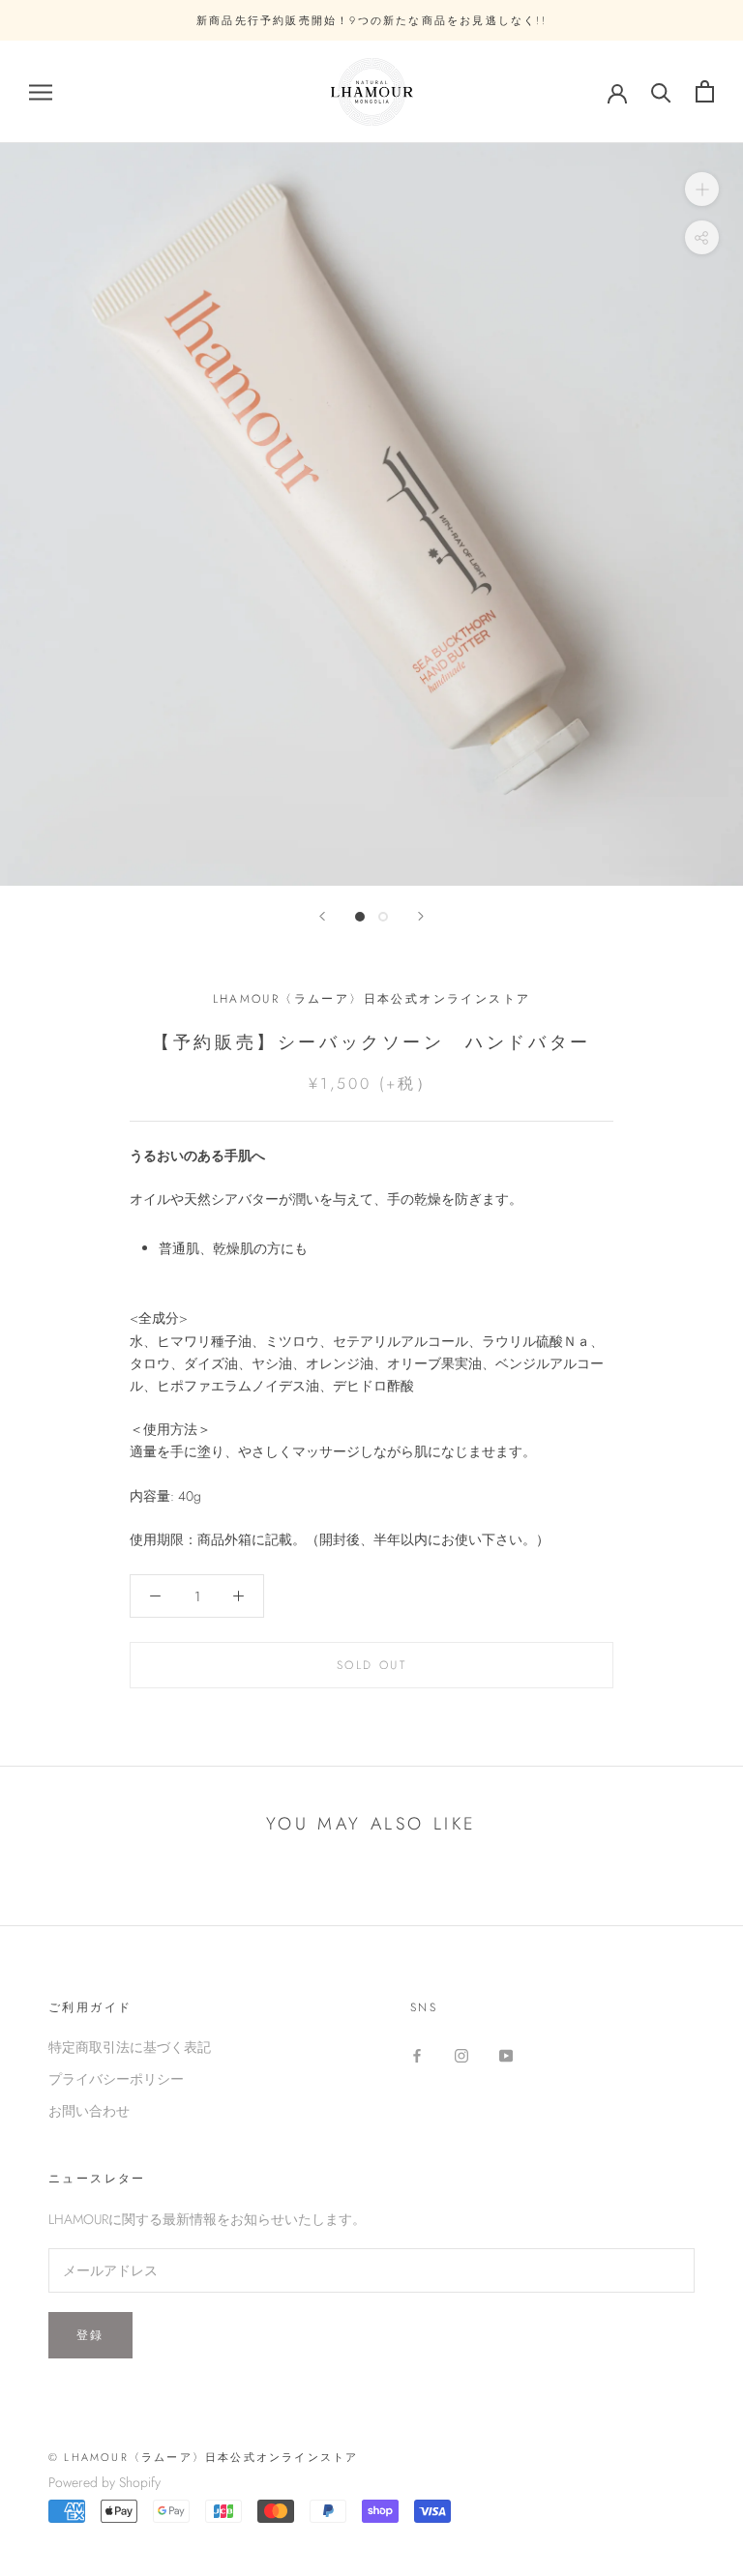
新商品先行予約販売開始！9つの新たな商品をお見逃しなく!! (371, 20)
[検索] (661, 91)
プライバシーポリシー (116, 2079)
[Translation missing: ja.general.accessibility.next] (421, 916)
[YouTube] (506, 2054)
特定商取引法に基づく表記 (130, 2047)
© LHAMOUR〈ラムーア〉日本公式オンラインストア (203, 2457)
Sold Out (371, 1665)
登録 (90, 2335)
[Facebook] (417, 2054)
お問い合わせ (89, 2111)
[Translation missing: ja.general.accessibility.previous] (322, 916)
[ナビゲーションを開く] (41, 91)
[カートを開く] (705, 91)
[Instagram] (461, 2054)
